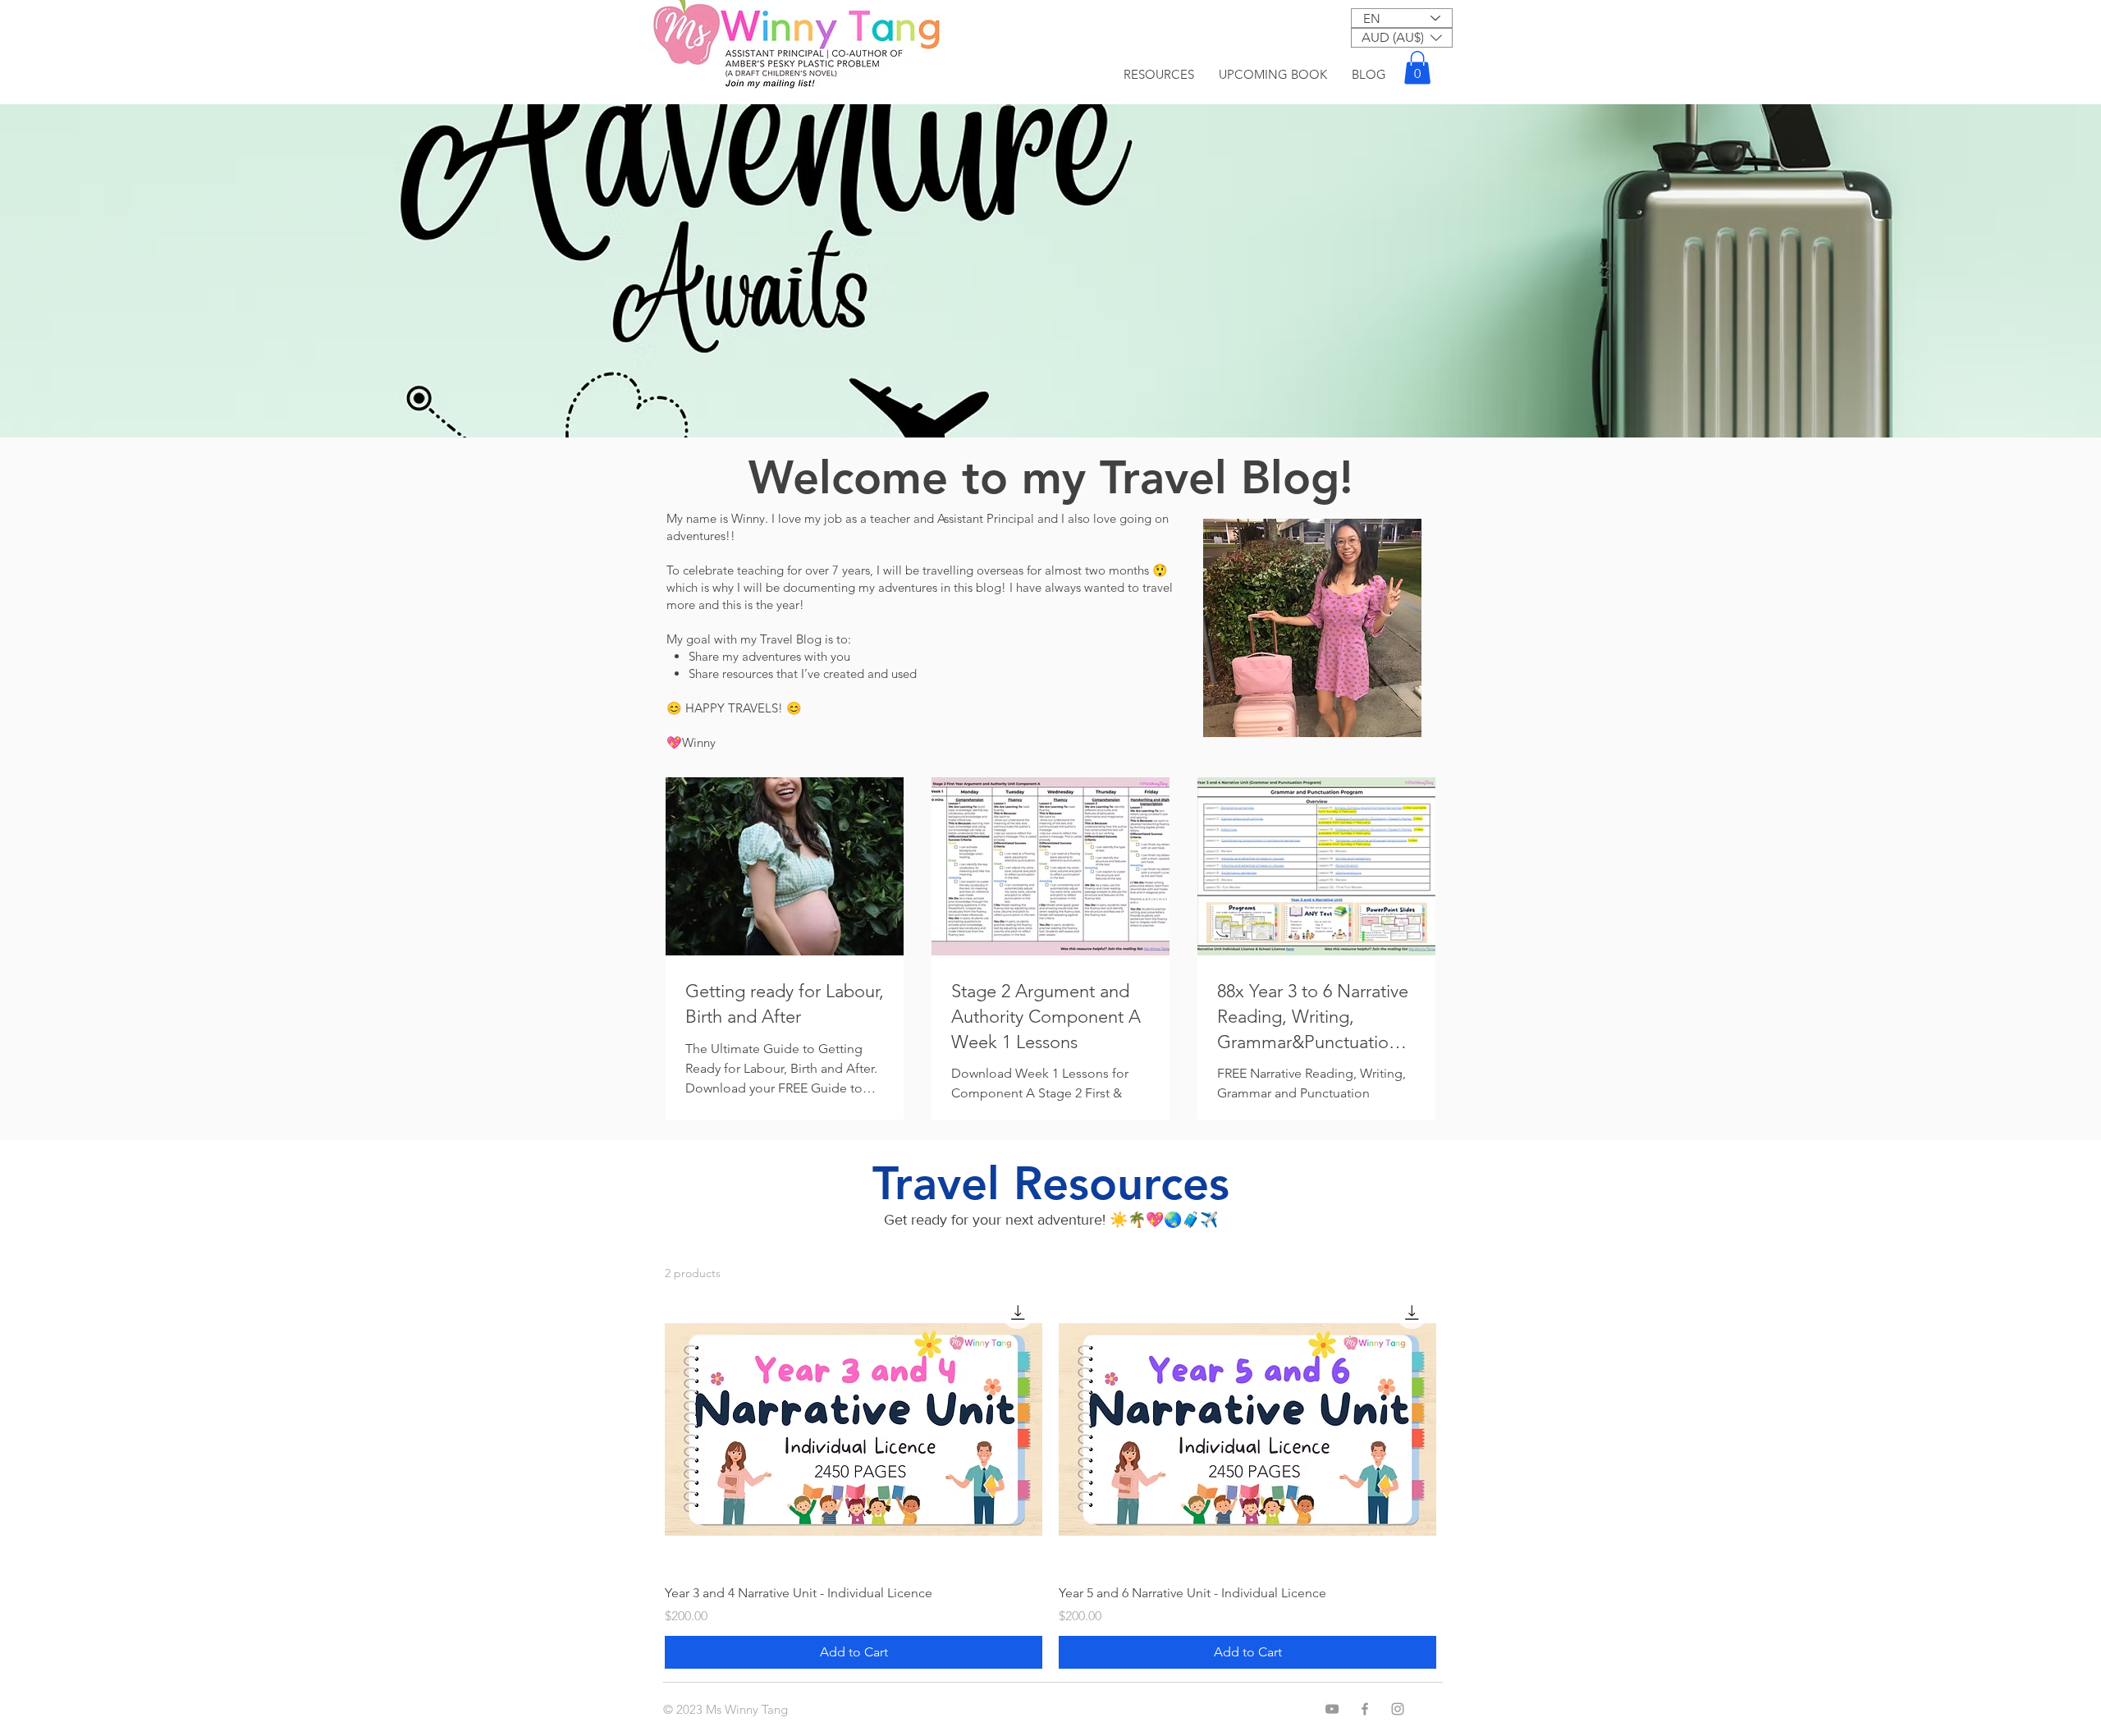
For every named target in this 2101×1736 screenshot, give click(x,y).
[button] (1402, 38)
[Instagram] (1398, 1709)
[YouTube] (1332, 1709)
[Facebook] (1365, 1709)
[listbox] (1402, 38)
